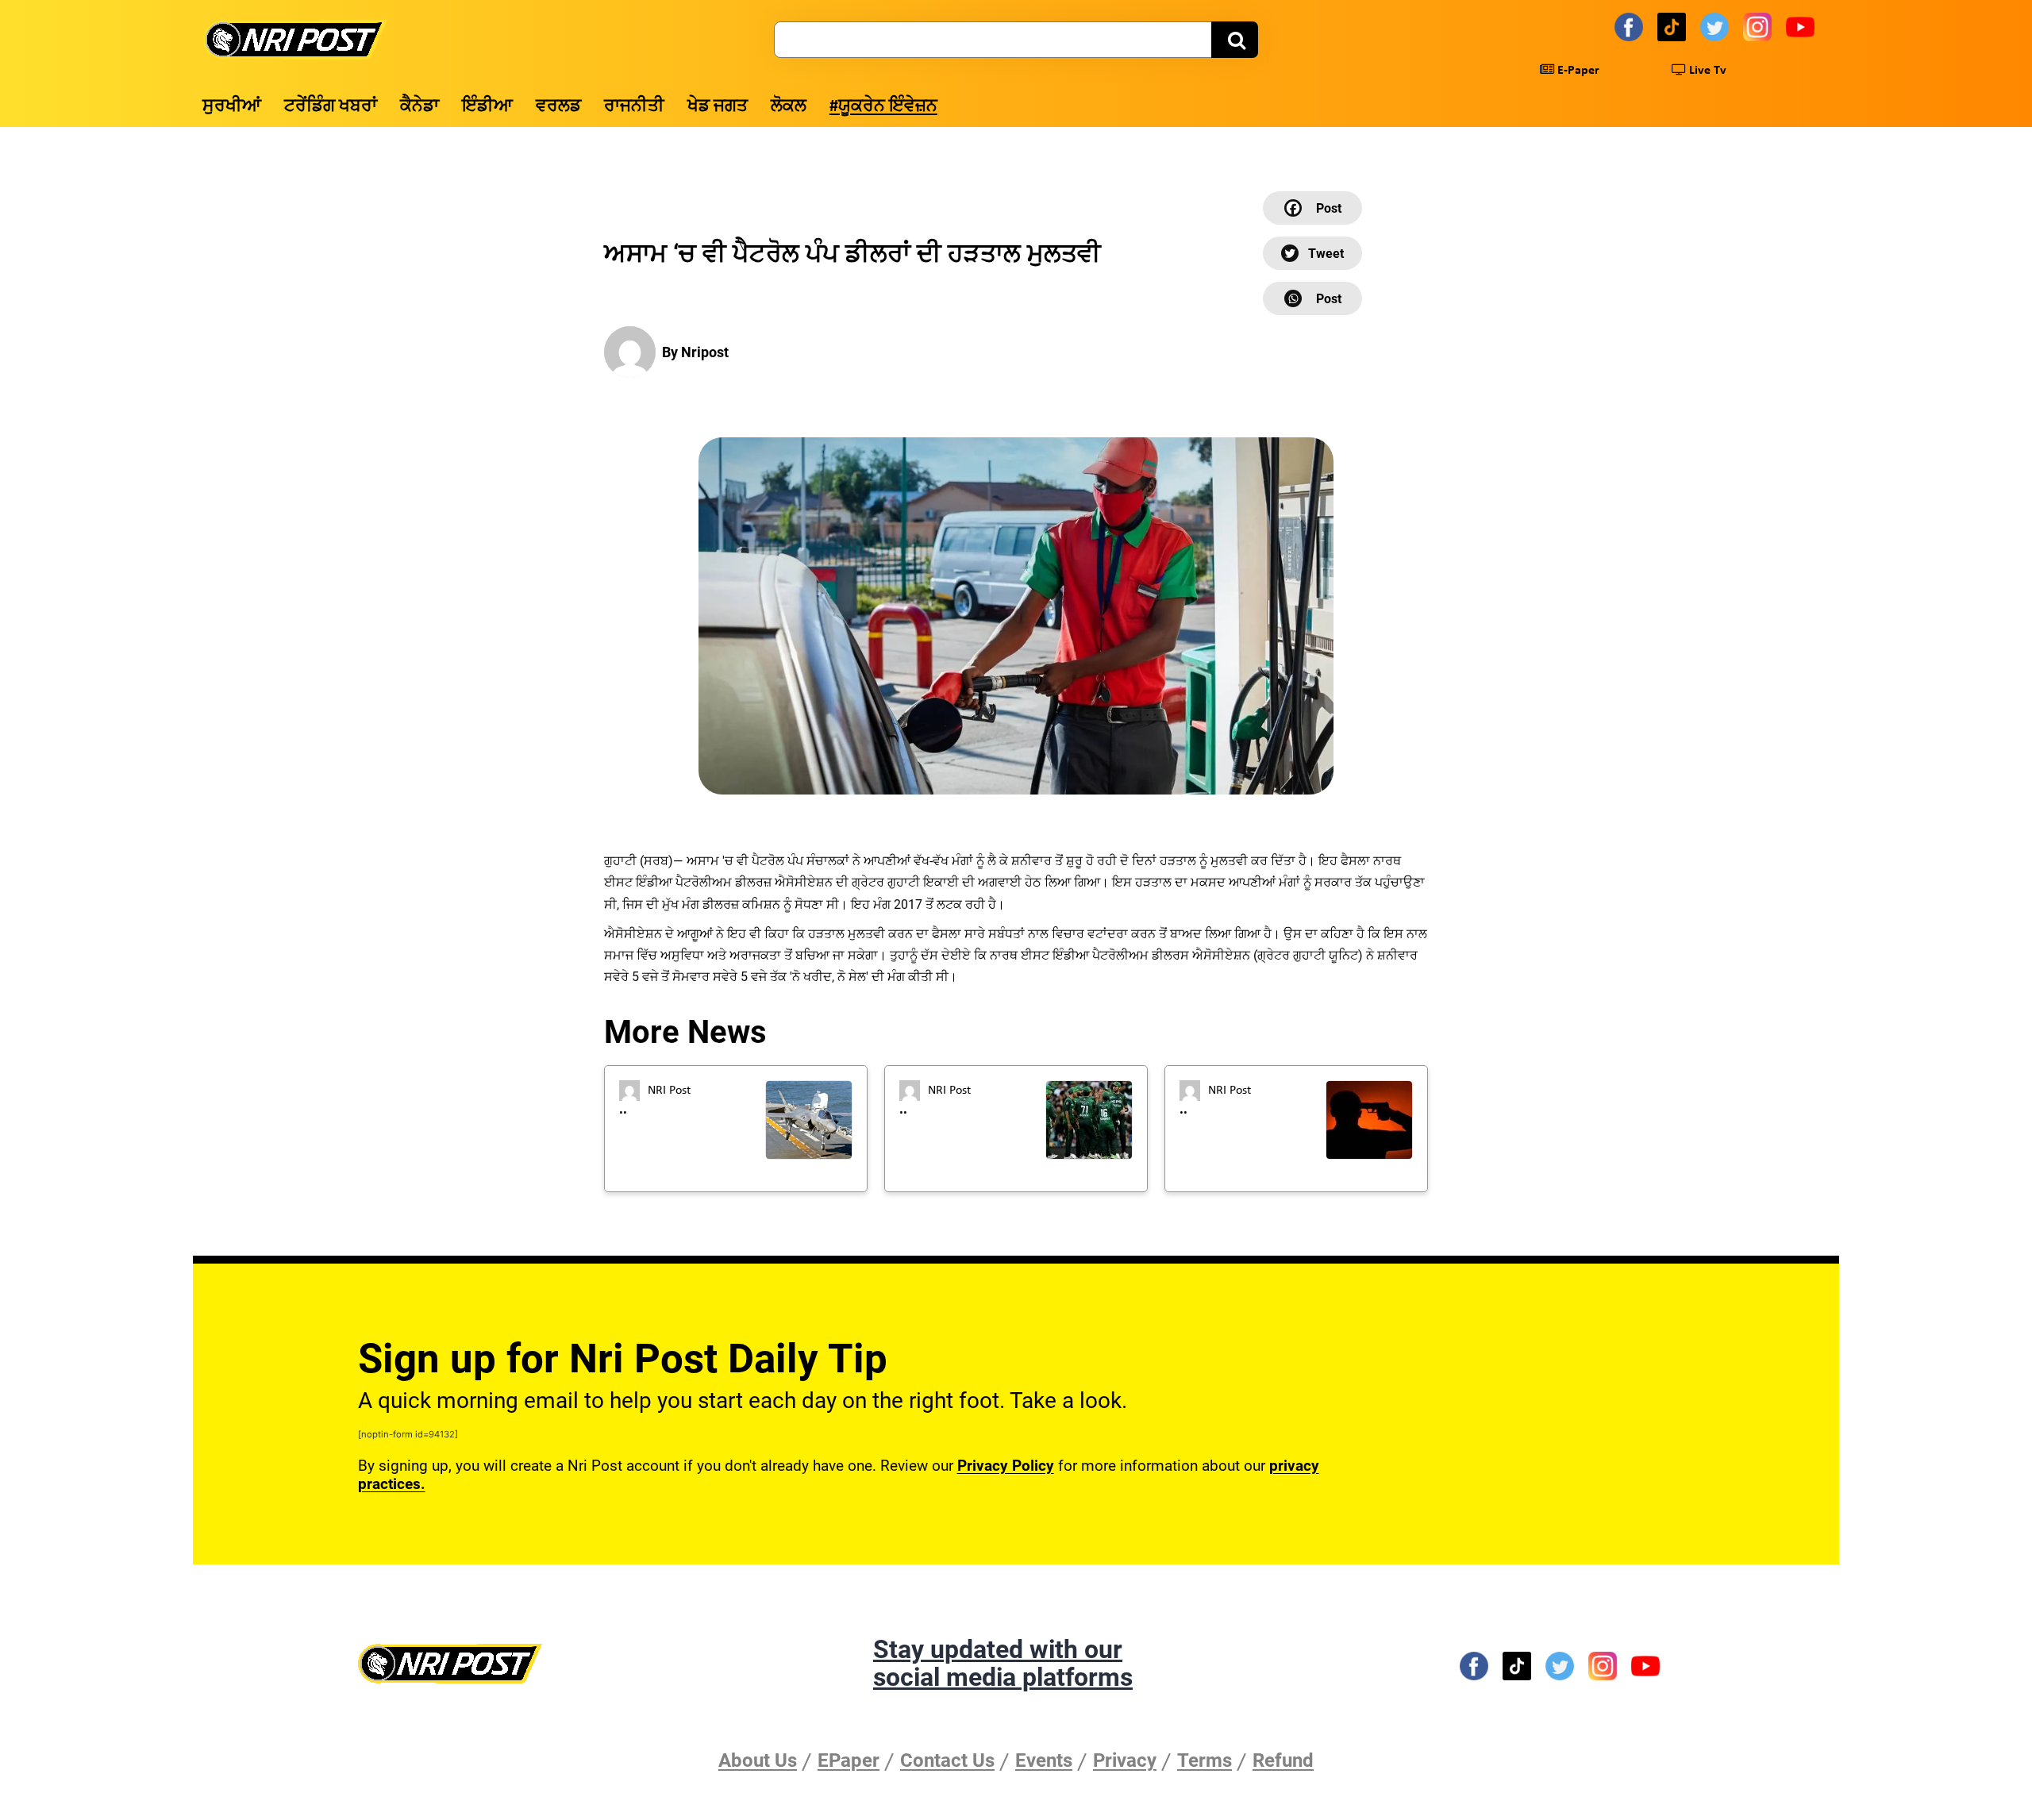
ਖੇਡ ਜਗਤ (718, 107)
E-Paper (1577, 71)
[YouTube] (1803, 26)
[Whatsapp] (1312, 298)
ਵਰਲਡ (558, 107)
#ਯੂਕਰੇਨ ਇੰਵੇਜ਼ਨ (883, 107)
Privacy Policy (1006, 1466)
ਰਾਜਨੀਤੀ (634, 107)
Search (1235, 40)
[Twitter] (1717, 26)
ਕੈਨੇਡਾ (419, 107)
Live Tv (1706, 71)
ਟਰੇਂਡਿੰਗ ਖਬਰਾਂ (331, 107)
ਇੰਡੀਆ (487, 107)
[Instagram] (1760, 26)
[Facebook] (1631, 26)
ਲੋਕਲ (789, 107)
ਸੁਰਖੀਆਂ (232, 107)
